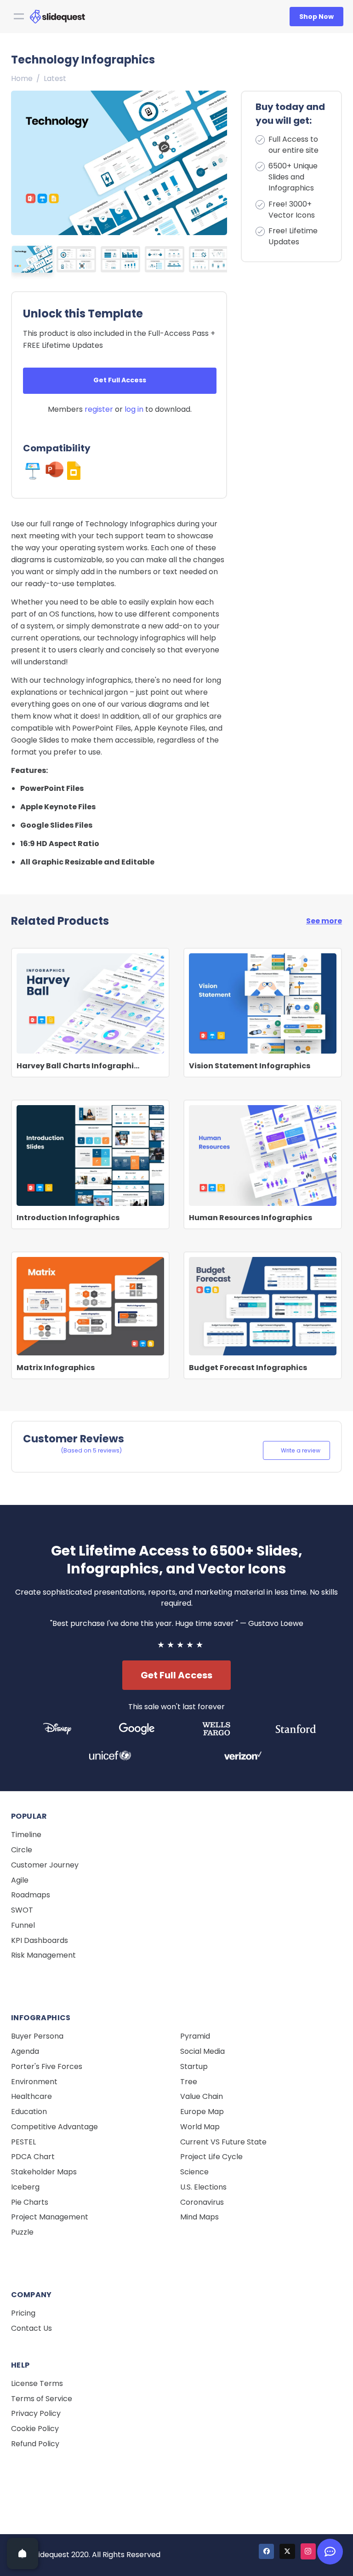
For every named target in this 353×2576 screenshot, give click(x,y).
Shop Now (316, 17)
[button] (217, 160)
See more (324, 921)
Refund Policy (35, 2444)
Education (29, 2112)
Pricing (23, 2313)
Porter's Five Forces (47, 2066)
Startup (194, 2066)
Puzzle (22, 2232)
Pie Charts (30, 2202)
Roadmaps (31, 1895)
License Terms (37, 2383)
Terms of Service (42, 2399)
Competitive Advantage (54, 2127)
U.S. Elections (203, 2187)
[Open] (23, 2553)
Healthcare (31, 2096)
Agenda (25, 2051)
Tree (189, 2082)
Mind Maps (199, 2217)
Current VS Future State (223, 2142)
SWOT (22, 1910)
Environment (34, 2082)
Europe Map (202, 2112)
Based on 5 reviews (91, 1450)
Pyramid (195, 2036)
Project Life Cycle (211, 2157)
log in (134, 409)
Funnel (23, 1925)
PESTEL (23, 2142)
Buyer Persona (37, 2036)
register (99, 409)
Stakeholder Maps (44, 2172)
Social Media (202, 2051)
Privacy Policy (36, 2413)
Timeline (26, 1835)
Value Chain (202, 2096)
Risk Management (43, 1955)
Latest (55, 78)
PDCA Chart (33, 2157)
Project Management (50, 2217)
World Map (200, 2127)
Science (194, 2172)
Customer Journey (45, 1865)
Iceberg (25, 2187)
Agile (20, 1880)
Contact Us (31, 2328)
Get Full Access (120, 380)
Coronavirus (202, 2202)
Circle (22, 1850)
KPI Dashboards (40, 1940)
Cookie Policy (35, 2429)
